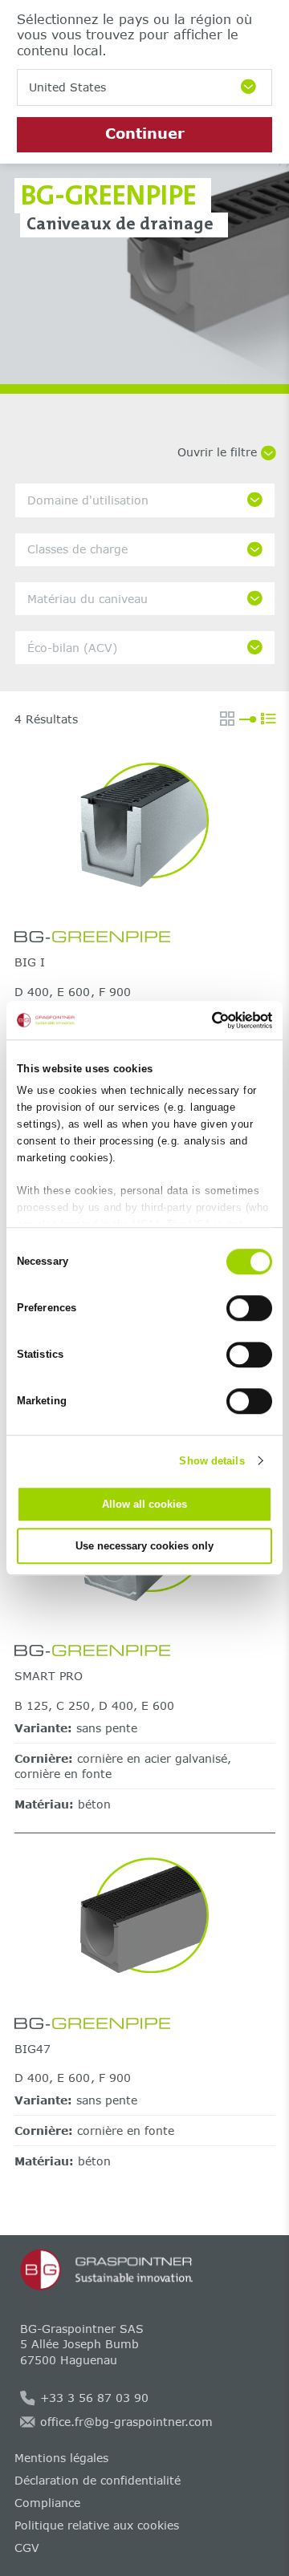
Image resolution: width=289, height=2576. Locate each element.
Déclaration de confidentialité (98, 2480)
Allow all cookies (144, 1504)
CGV (27, 2548)
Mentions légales (61, 2458)
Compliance (47, 2503)
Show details (212, 1461)
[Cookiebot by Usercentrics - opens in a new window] (205, 1020)
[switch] (249, 1308)
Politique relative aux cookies (97, 2525)
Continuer (145, 133)
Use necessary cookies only (144, 1546)
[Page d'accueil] (145, 2270)
